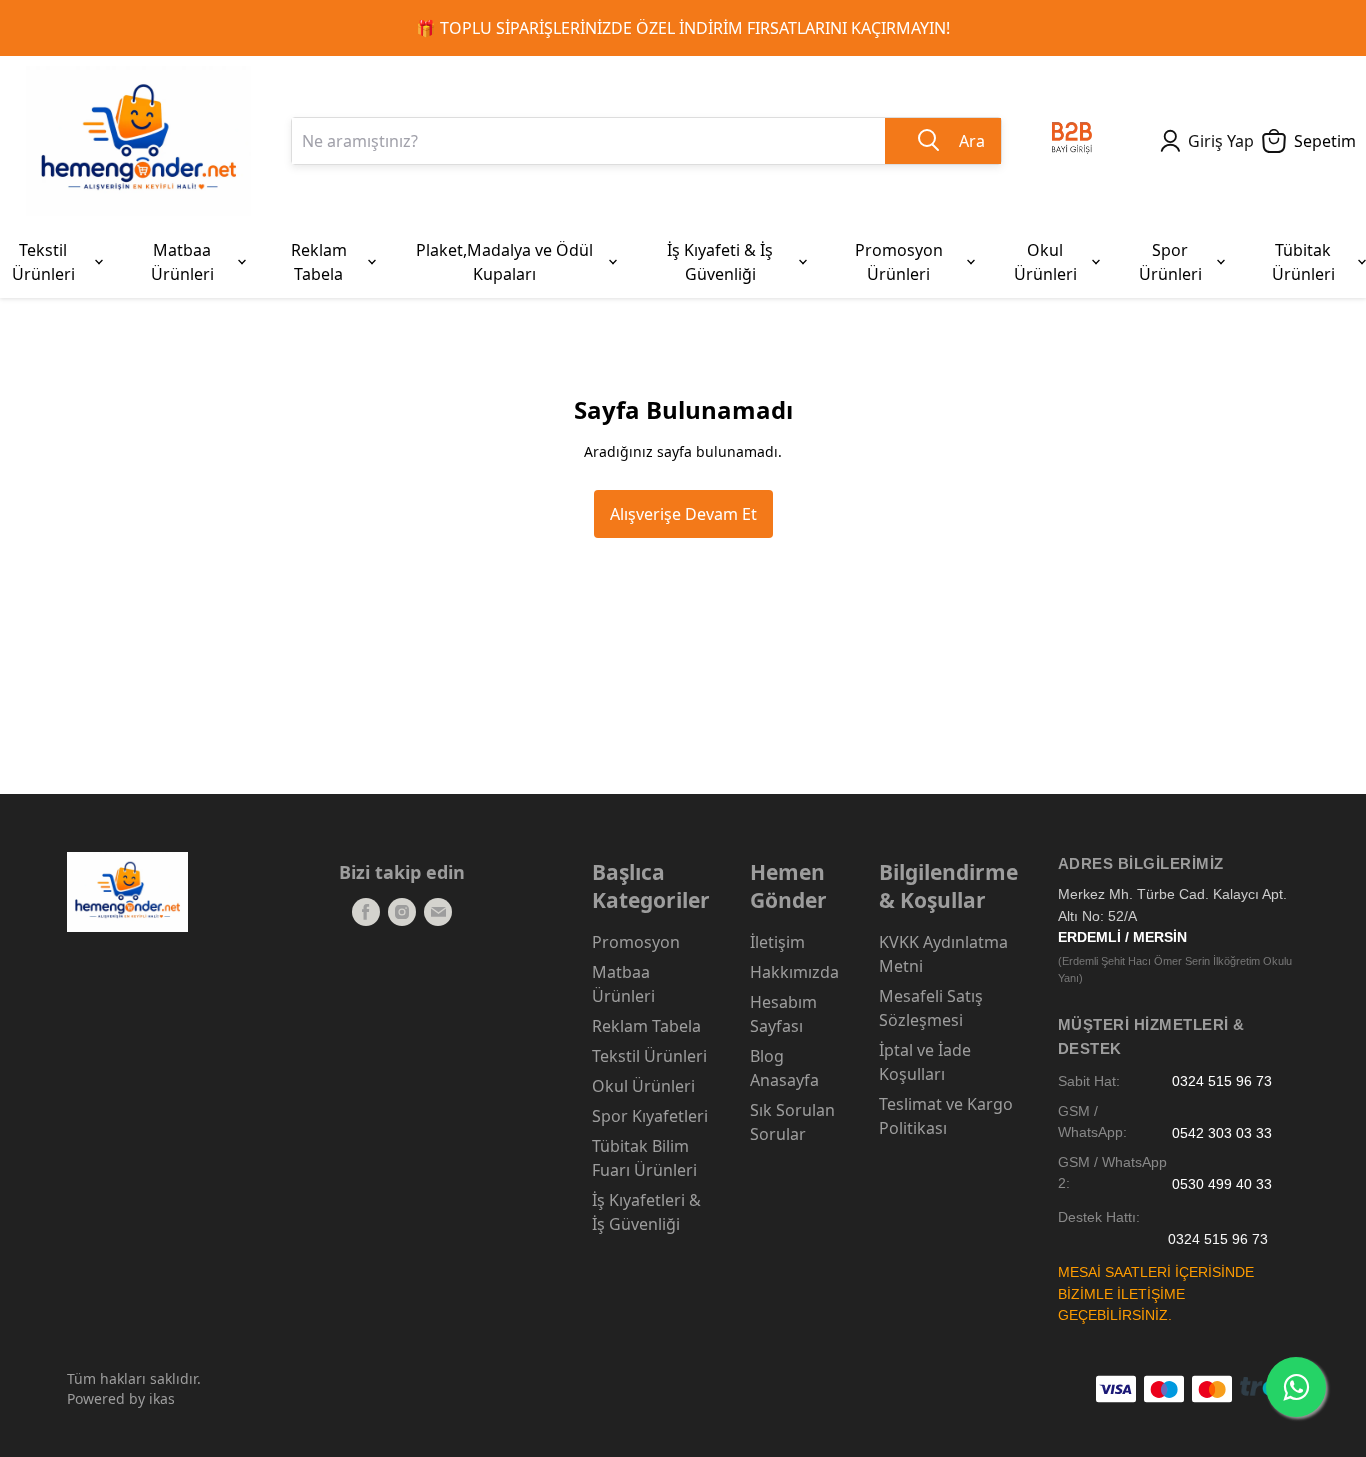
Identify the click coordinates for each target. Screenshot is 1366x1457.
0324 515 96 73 (1222, 1081)
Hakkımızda (794, 972)
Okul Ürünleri (643, 1086)
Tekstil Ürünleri (649, 1056)
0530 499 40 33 (1222, 1183)
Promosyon (636, 942)
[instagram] (402, 912)
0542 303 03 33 (1222, 1132)
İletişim (777, 942)
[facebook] (366, 912)
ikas (162, 1398)
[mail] (438, 912)
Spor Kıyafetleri (650, 1116)
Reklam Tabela (646, 1026)
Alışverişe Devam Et (683, 514)
